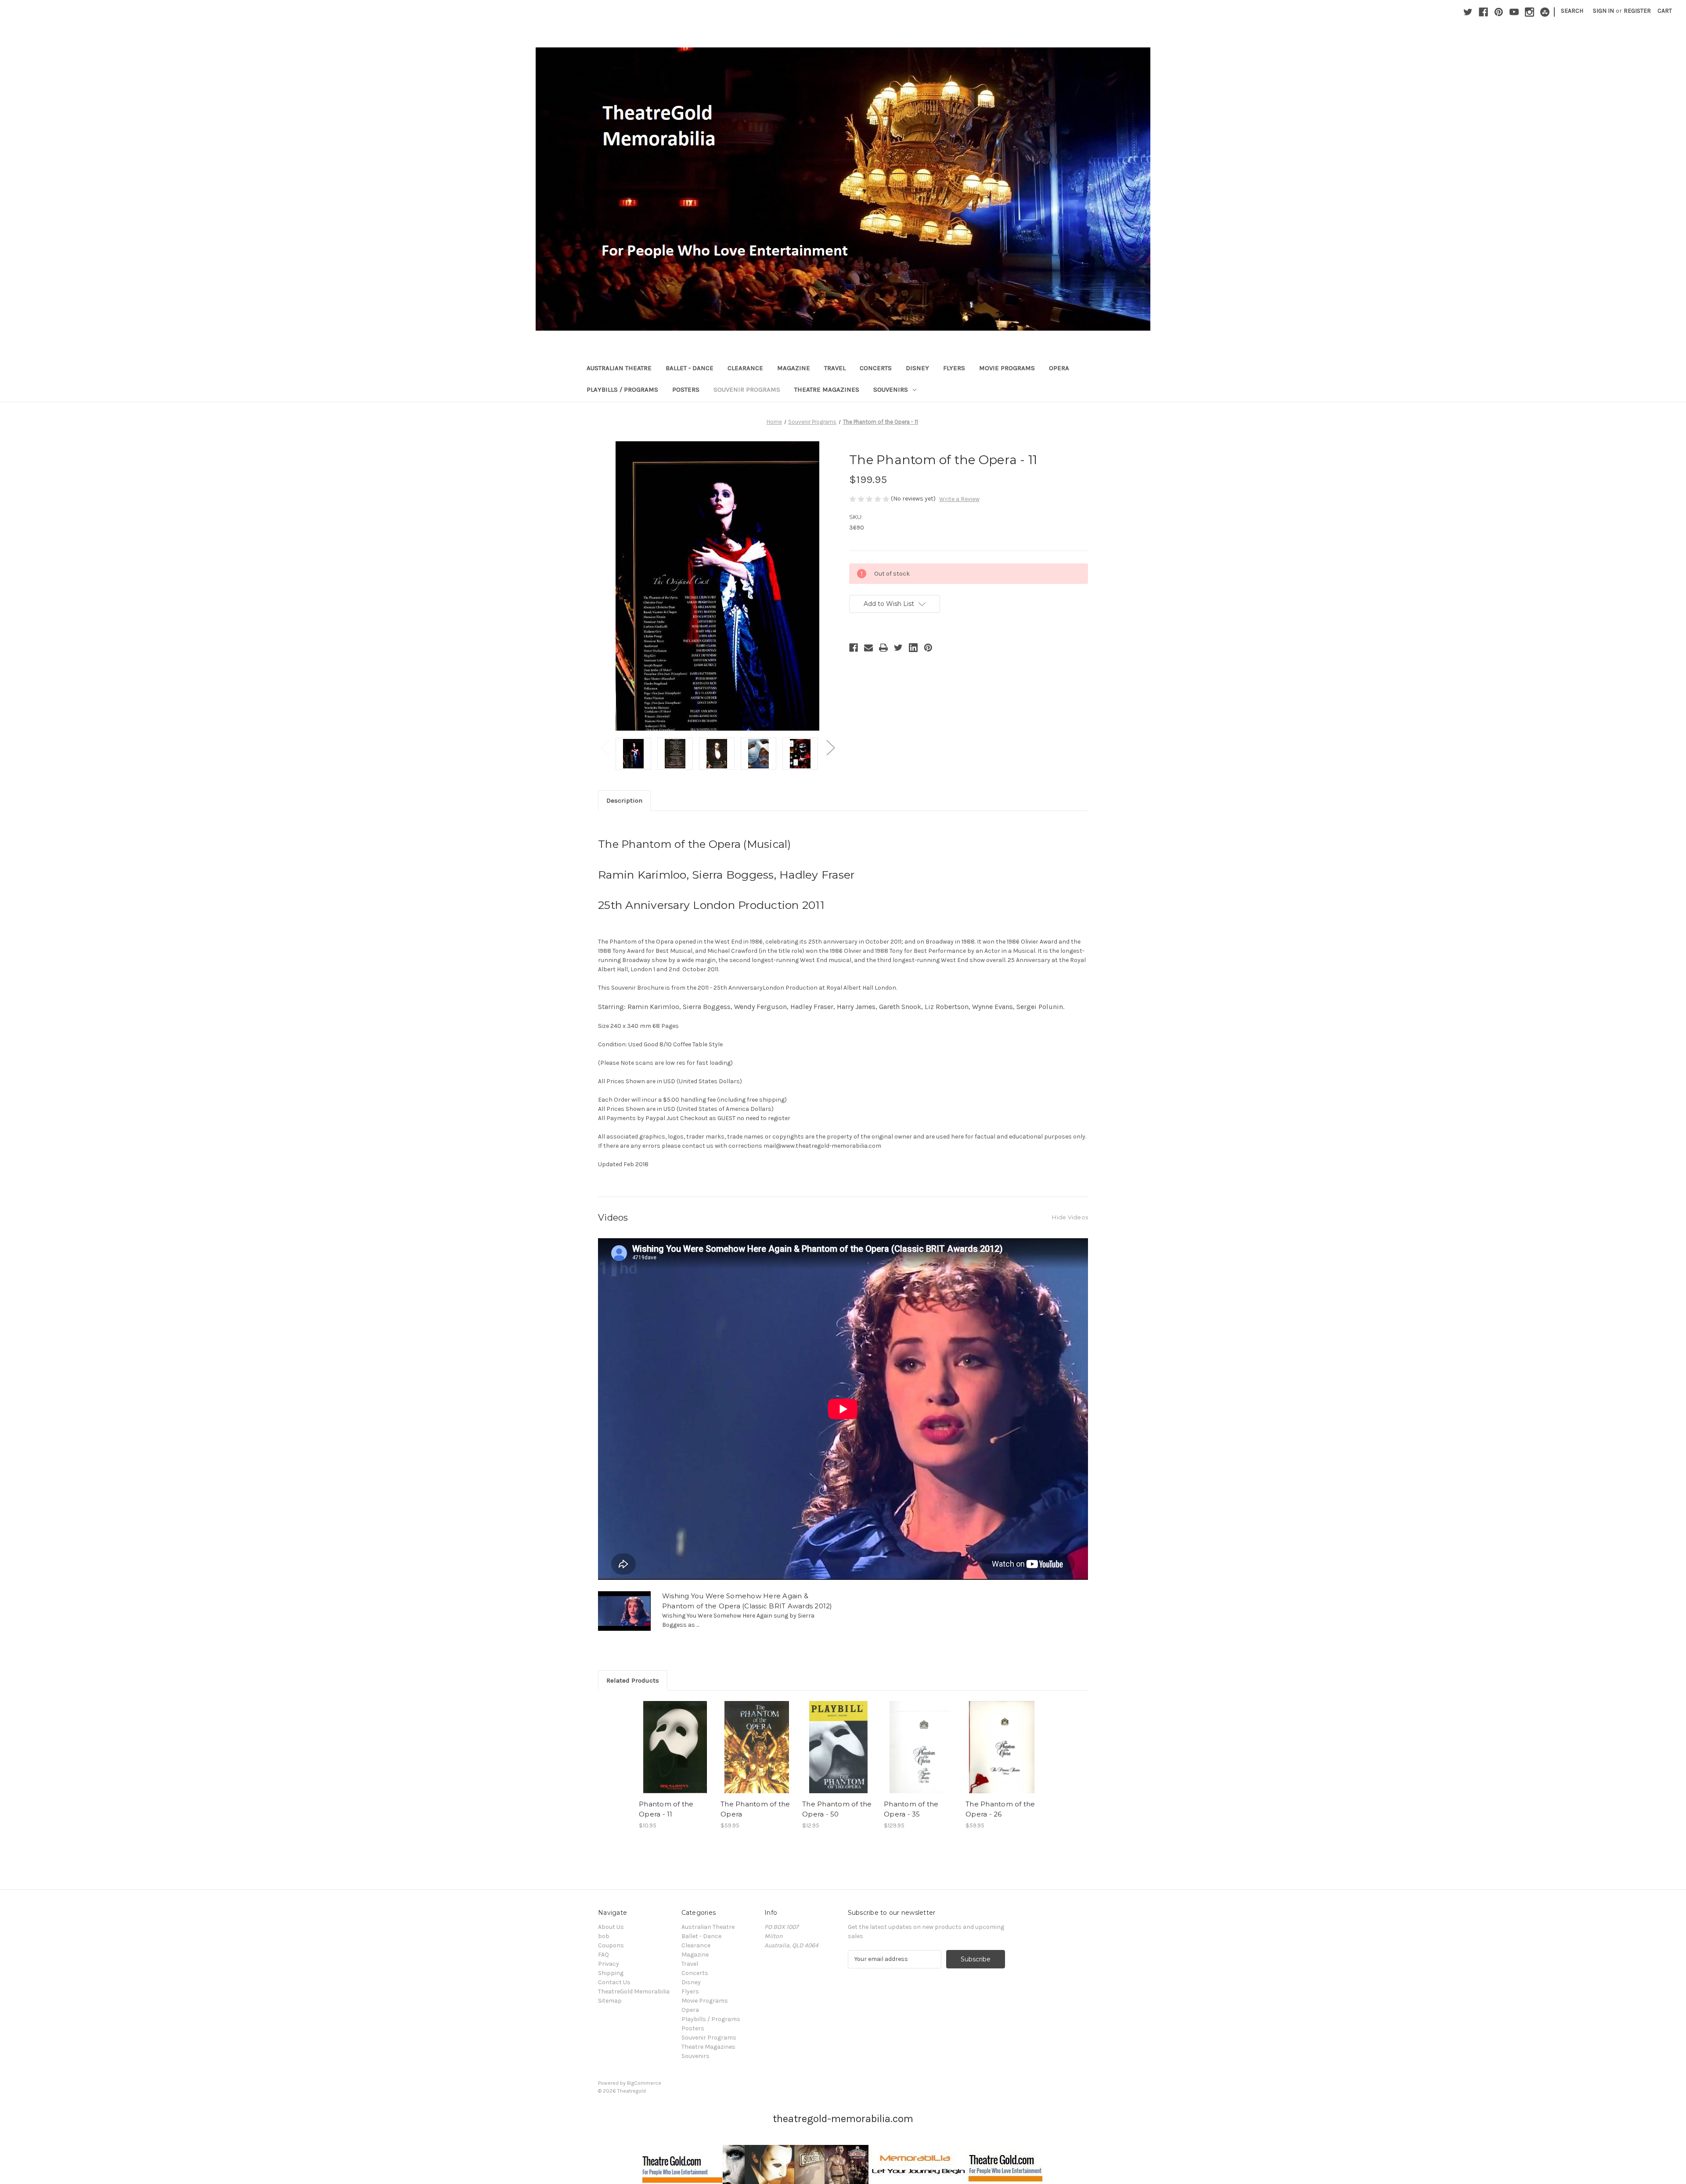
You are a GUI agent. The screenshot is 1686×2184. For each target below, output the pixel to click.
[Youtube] (1514, 12)
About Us (611, 1927)
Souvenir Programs (747, 389)
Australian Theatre (619, 368)
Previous (605, 747)
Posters (686, 389)
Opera (1059, 368)
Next (830, 747)
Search (1572, 11)
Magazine (794, 368)
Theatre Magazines (827, 389)
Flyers (954, 368)
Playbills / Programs (622, 389)
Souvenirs (891, 389)
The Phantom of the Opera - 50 (837, 1809)
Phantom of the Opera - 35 (911, 1809)
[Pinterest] (1499, 12)
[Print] (883, 648)
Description (624, 800)
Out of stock (675, 1755)
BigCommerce (644, 2083)
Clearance (745, 368)
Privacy (609, 1964)
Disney (917, 368)
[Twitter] (1468, 12)
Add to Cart (757, 1755)
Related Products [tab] (633, 1680)
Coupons (611, 1945)
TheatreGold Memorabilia (634, 1991)
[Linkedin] (913, 648)
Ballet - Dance (690, 368)
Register (1637, 11)
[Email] (868, 648)
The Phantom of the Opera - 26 (1000, 1809)
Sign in (1603, 11)
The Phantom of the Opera (755, 1809)
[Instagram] (1529, 12)
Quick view (674, 1740)
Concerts (876, 368)
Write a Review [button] (959, 499)
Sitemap (610, 2001)
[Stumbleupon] (1545, 12)
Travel (835, 368)
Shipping (611, 1973)
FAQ (603, 1955)
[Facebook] (1483, 12)
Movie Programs (1007, 368)
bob (604, 1936)
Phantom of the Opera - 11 (666, 1809)
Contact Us (614, 1982)
